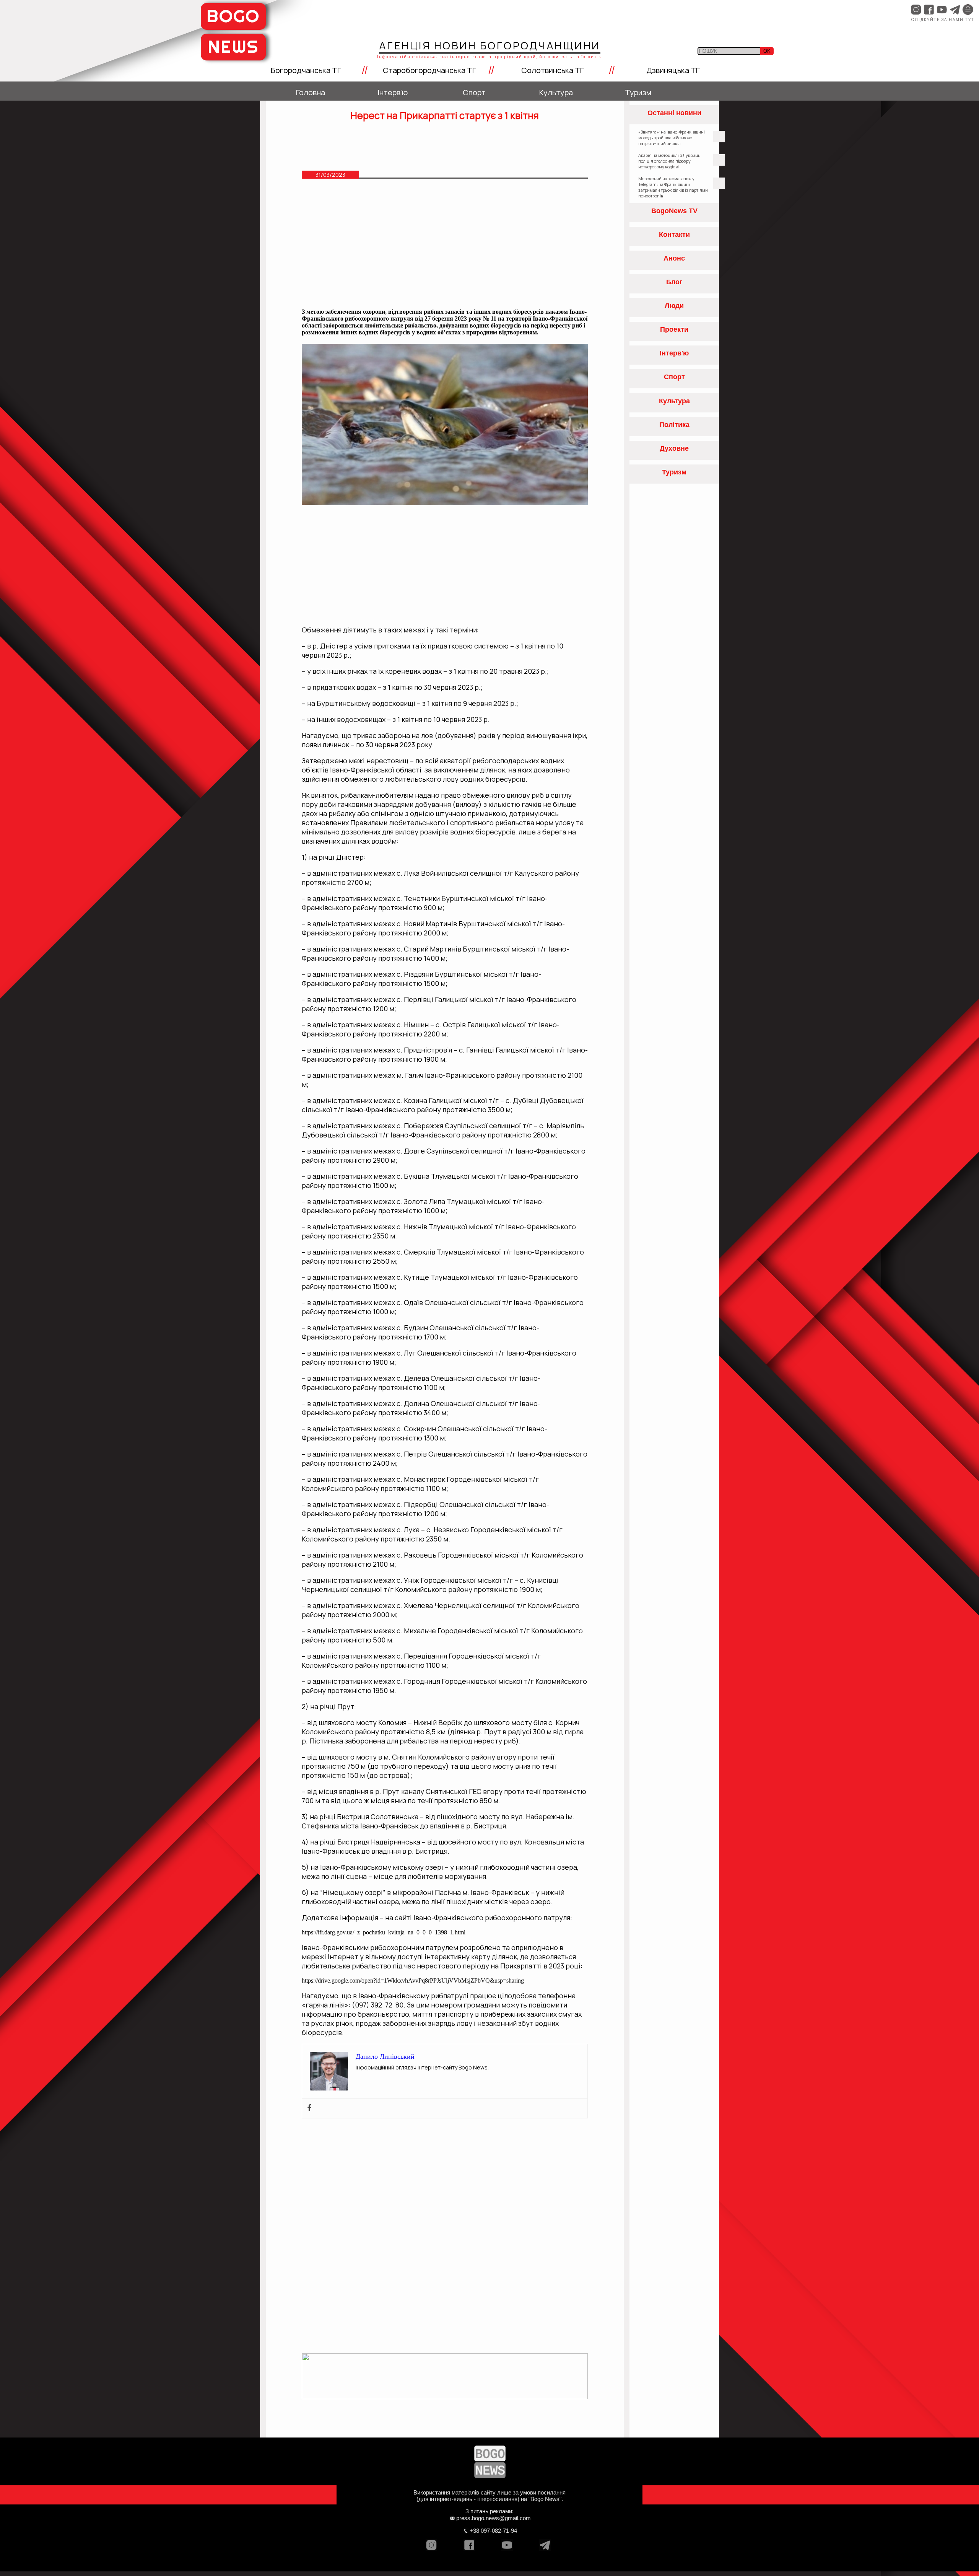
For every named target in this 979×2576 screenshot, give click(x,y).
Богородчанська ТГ (306, 70)
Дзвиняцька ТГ (673, 70)
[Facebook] (309, 2108)
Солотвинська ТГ (553, 70)
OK (767, 51)
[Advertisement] (445, 247)
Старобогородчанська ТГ (429, 70)
